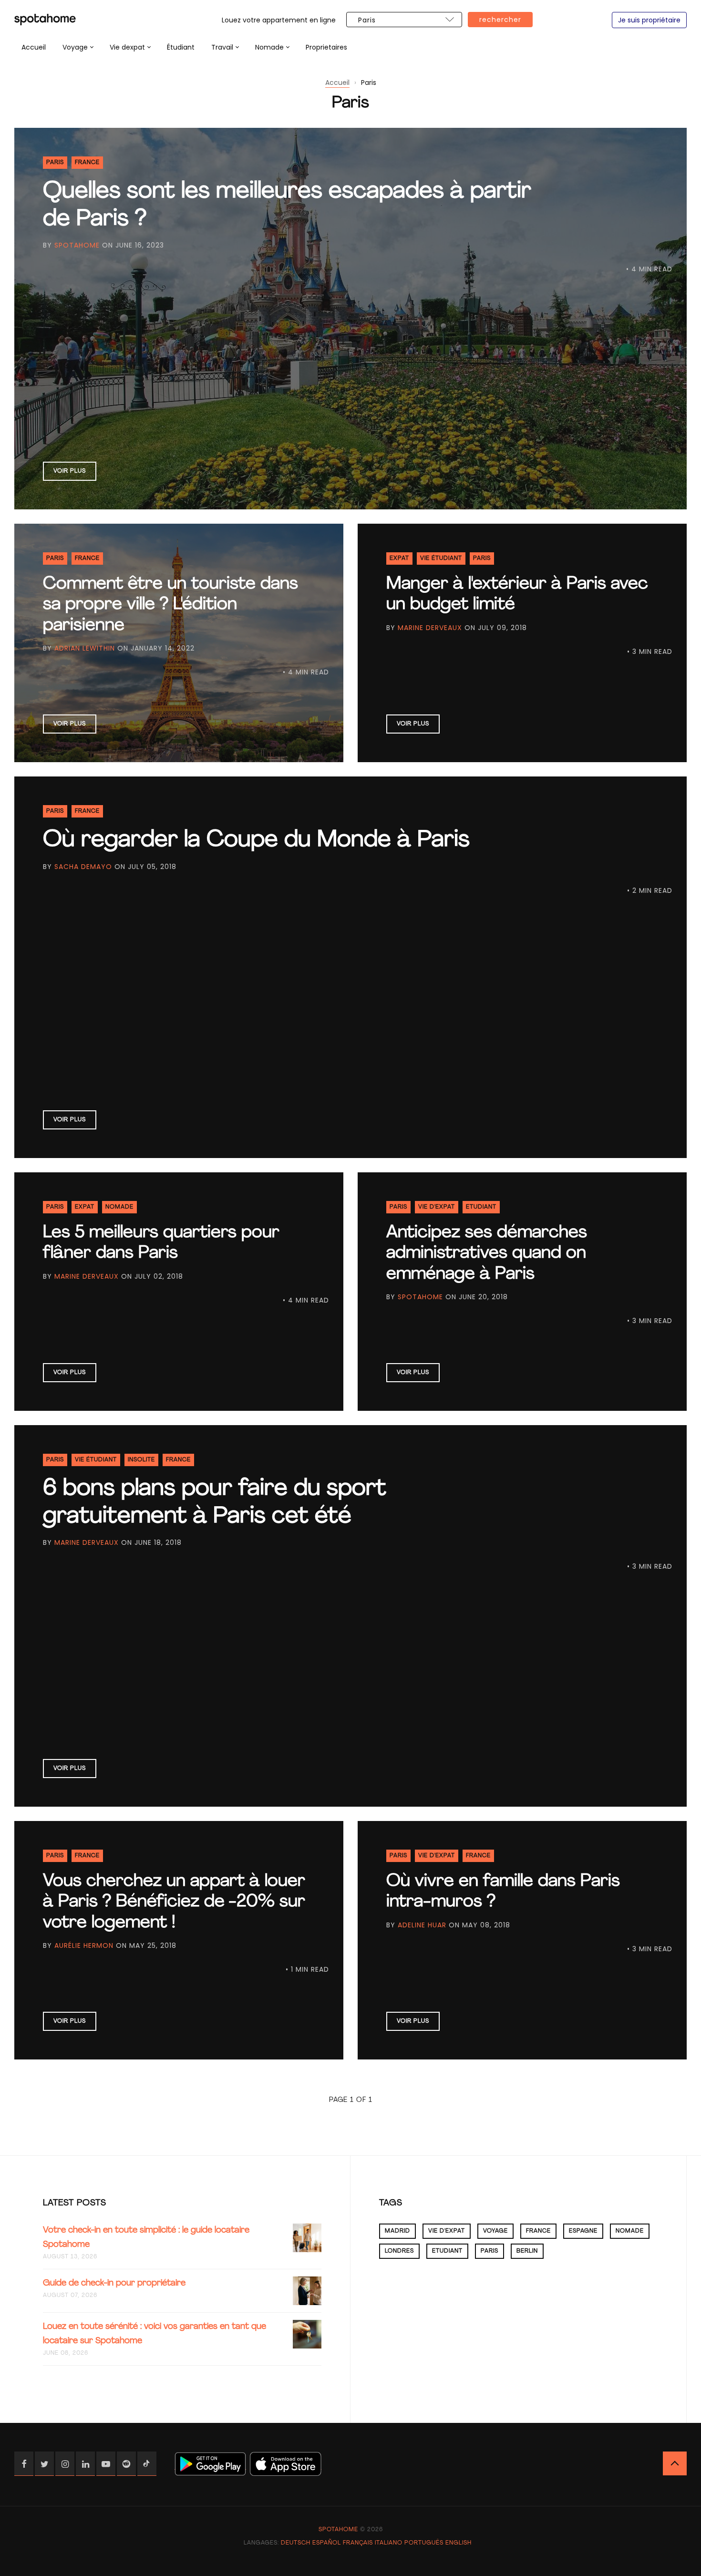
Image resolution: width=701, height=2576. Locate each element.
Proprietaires (326, 47)
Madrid (397, 2231)
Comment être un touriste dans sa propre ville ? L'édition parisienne (170, 605)
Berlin (527, 2251)
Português (424, 2543)
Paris (55, 163)
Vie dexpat (127, 47)
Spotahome (77, 245)
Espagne (583, 2231)
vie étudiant (441, 559)
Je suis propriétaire (649, 20)
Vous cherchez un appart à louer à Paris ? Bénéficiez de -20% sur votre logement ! (174, 1902)
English (459, 2543)
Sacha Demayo (83, 867)
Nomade (269, 47)
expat (399, 559)
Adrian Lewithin (85, 648)
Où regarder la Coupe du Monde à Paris (256, 840)
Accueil (34, 47)
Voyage (75, 47)
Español (327, 2543)
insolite (141, 1460)
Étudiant (181, 47)
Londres (399, 2251)
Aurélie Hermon (84, 1945)
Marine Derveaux (430, 628)
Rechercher (500, 20)
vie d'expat (437, 1207)
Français (358, 2543)
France (87, 163)
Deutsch (296, 2543)
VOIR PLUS (70, 471)
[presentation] (78, 47)
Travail (222, 47)
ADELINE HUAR (422, 1925)
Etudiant (481, 1207)
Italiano (389, 2543)
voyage (495, 2231)
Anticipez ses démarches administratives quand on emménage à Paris (487, 1253)
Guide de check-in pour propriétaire (114, 2284)
